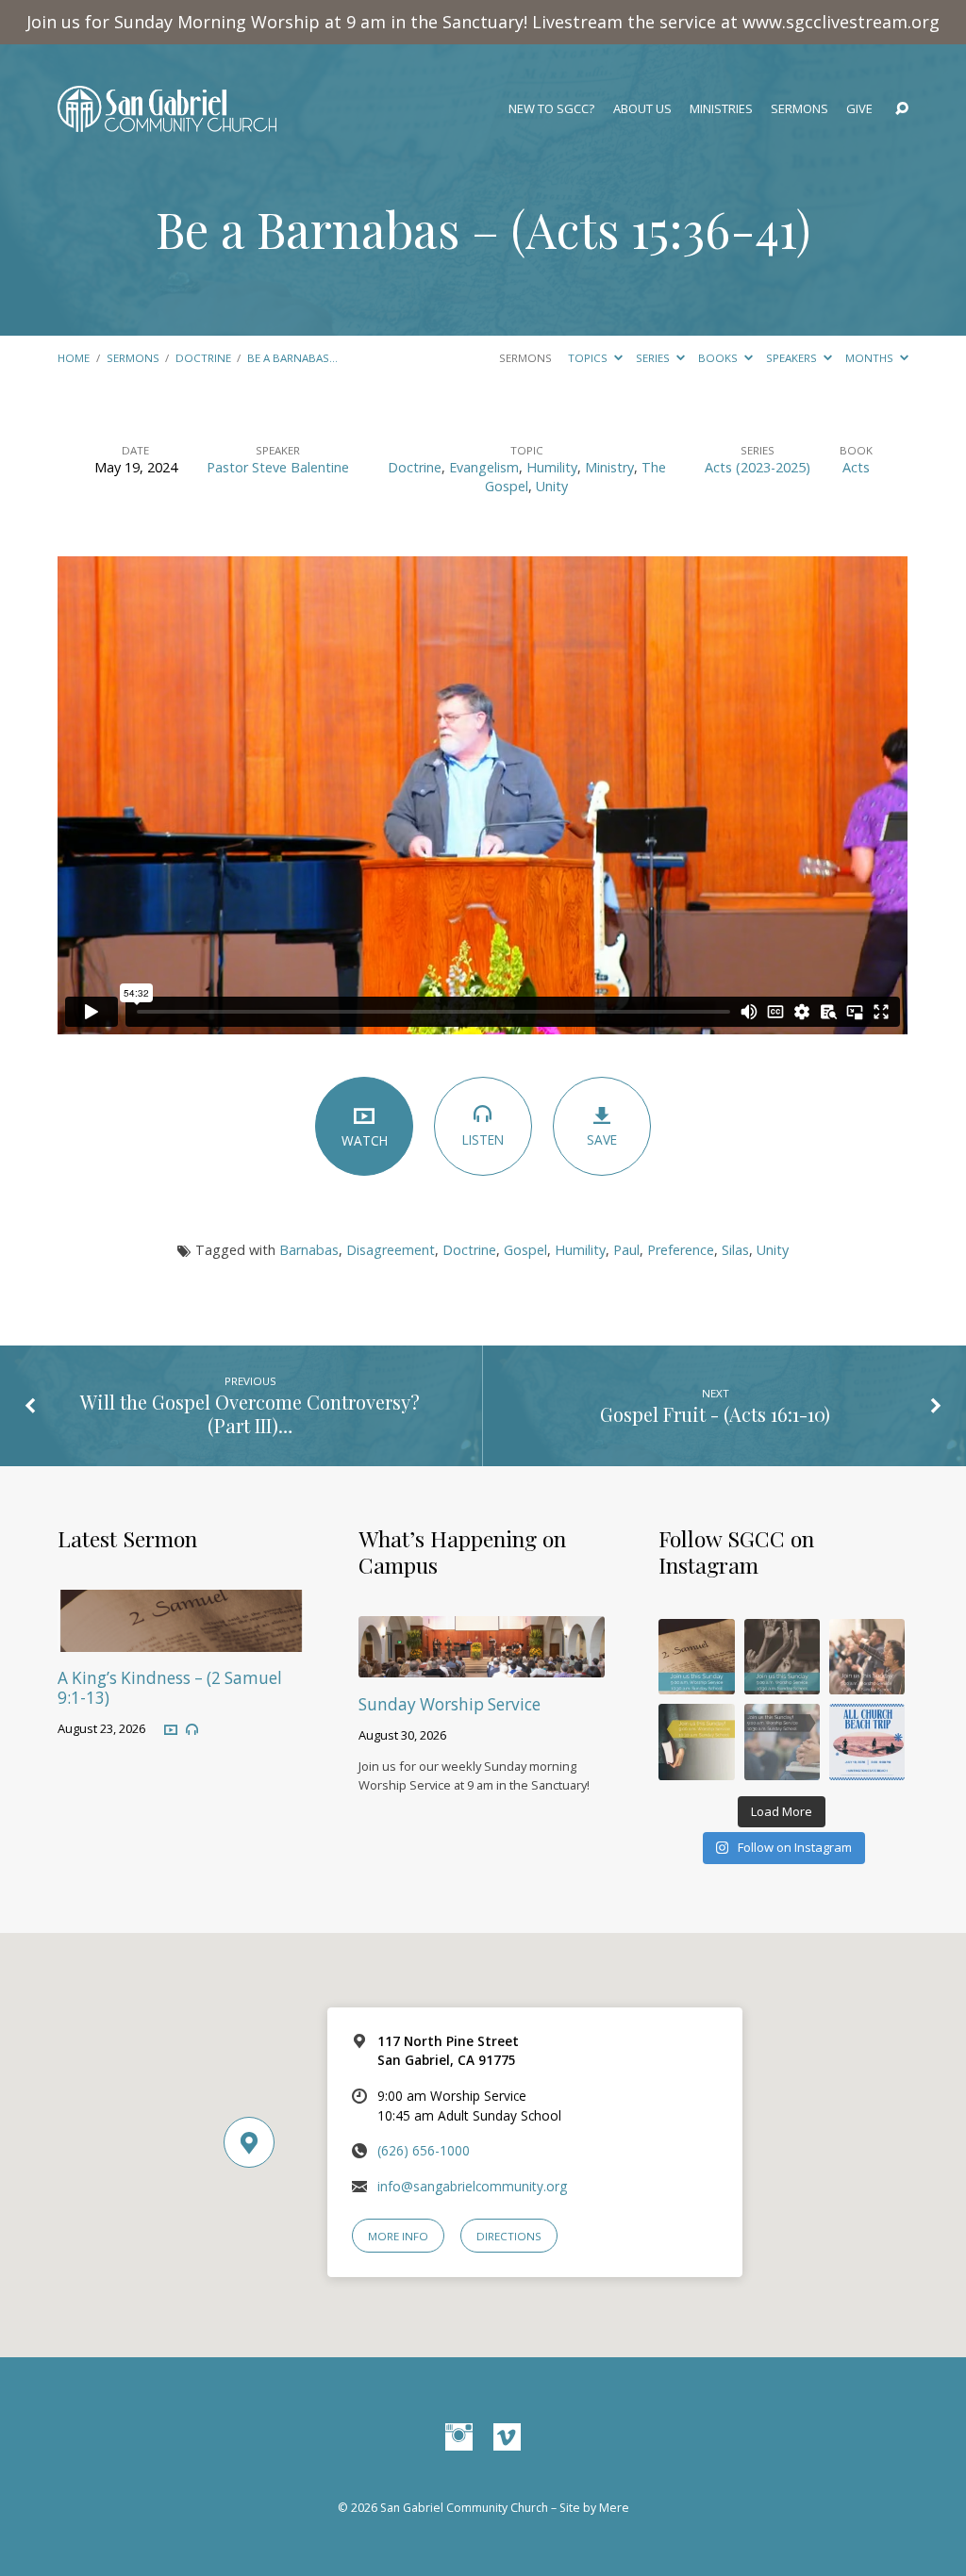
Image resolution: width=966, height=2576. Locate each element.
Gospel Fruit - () (715, 1414)
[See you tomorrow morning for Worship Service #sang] (782, 1742)
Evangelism (484, 467)
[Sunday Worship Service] (482, 1665)
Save (602, 1139)
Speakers (793, 358)
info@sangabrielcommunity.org (472, 2186)
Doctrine (203, 358)
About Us (642, 109)
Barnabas (309, 1250)
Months (871, 358)
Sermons (799, 109)
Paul (626, 1250)
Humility (552, 467)
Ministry (609, 467)
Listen (483, 1139)
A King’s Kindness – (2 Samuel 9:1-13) (170, 1688)
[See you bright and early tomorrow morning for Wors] (696, 1657)
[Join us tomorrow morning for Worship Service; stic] (782, 1657)
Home (74, 358)
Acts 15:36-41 (661, 229)
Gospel (525, 1250)
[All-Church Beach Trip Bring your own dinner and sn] (867, 1742)
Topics (589, 358)
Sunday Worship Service (450, 1704)
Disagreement (391, 1250)
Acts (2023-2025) (758, 467)
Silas (735, 1250)
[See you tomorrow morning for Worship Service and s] (696, 1742)
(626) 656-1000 (424, 2150)
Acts (856, 467)
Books (719, 358)
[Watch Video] (171, 1729)
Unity (552, 486)
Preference (681, 1250)
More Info (398, 2236)
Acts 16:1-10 (777, 1414)
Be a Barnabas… (292, 358)
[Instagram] (459, 2438)
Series (654, 358)
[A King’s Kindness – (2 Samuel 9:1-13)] (181, 1639)
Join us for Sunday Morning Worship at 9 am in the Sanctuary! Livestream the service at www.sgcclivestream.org (483, 22)
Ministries (721, 109)
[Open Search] (902, 109)
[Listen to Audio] (192, 1730)
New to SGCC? (551, 109)
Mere (614, 2508)
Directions (509, 2236)
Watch (365, 1140)
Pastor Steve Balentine (278, 467)
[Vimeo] (507, 2438)
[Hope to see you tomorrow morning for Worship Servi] (867, 1657)
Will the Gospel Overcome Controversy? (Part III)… (250, 1414)
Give (859, 109)
